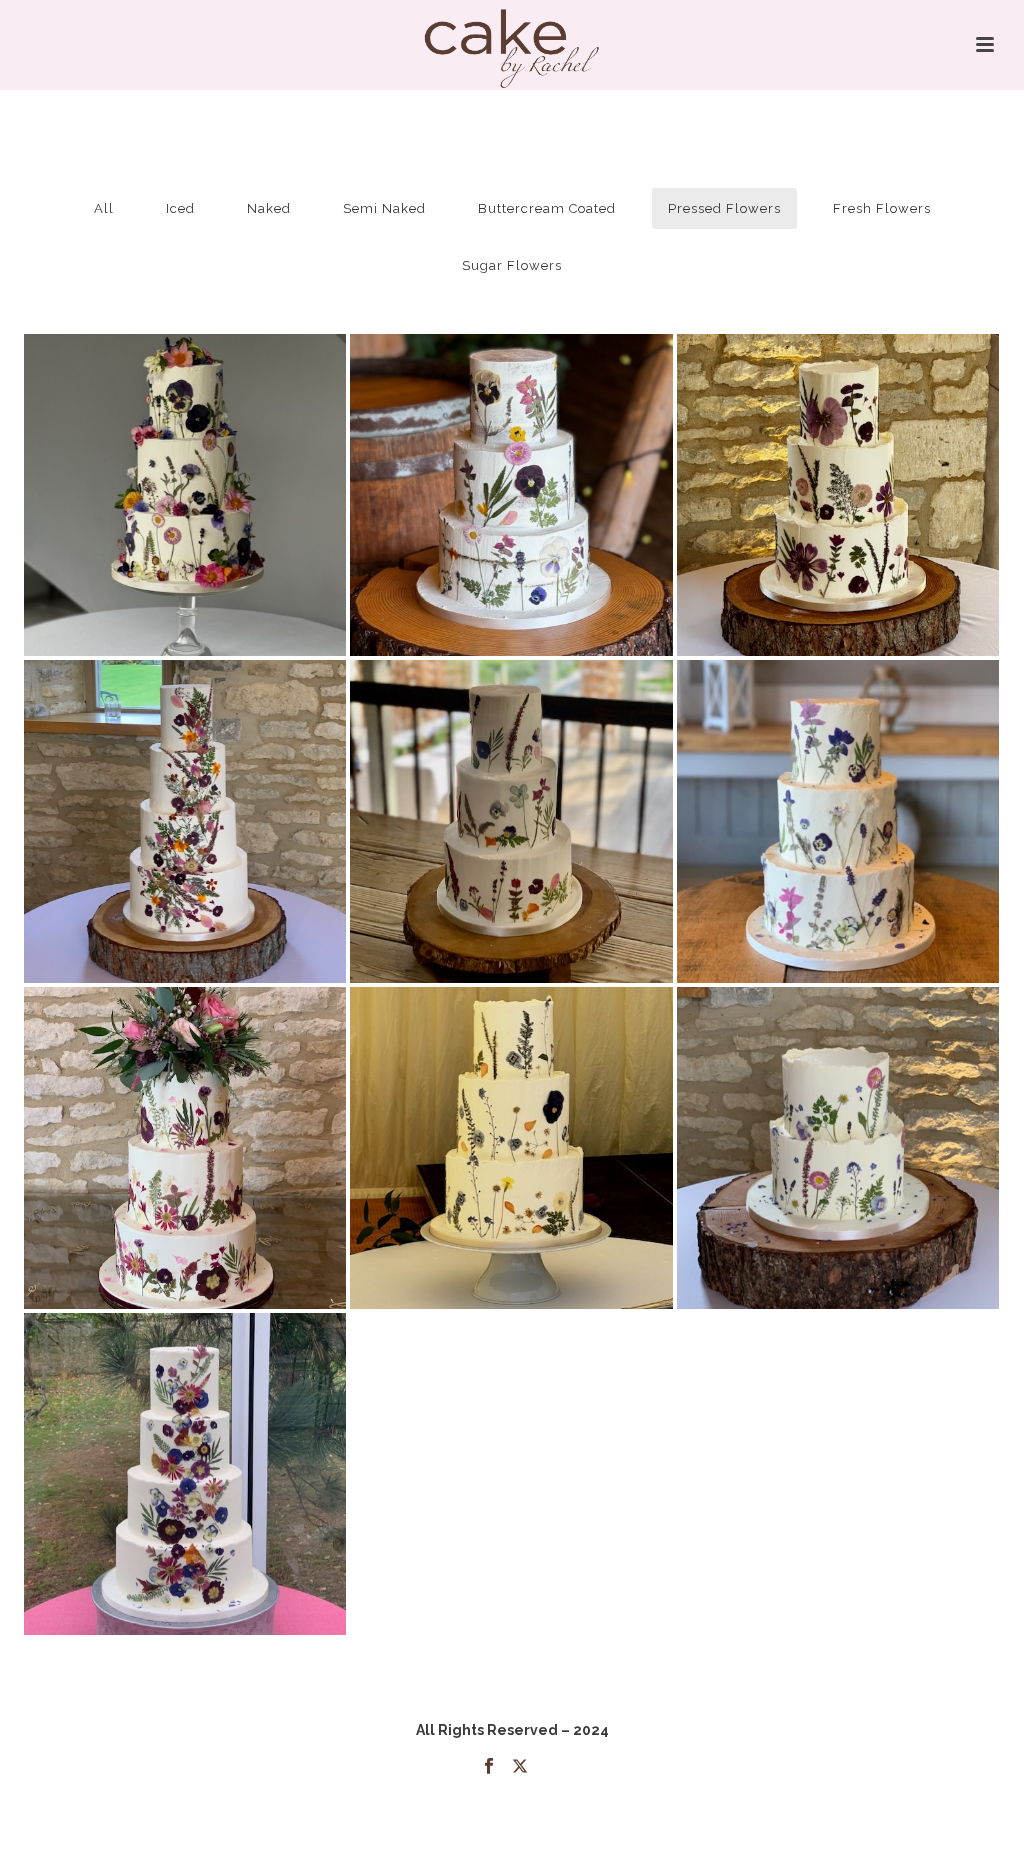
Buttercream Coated (547, 208)
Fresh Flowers (882, 208)
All (104, 208)
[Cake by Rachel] (512, 45)
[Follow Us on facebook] (489, 1767)
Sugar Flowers (512, 265)
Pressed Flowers (724, 208)
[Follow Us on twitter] (520, 1767)
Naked (269, 208)
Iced (180, 208)
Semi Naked (384, 208)
